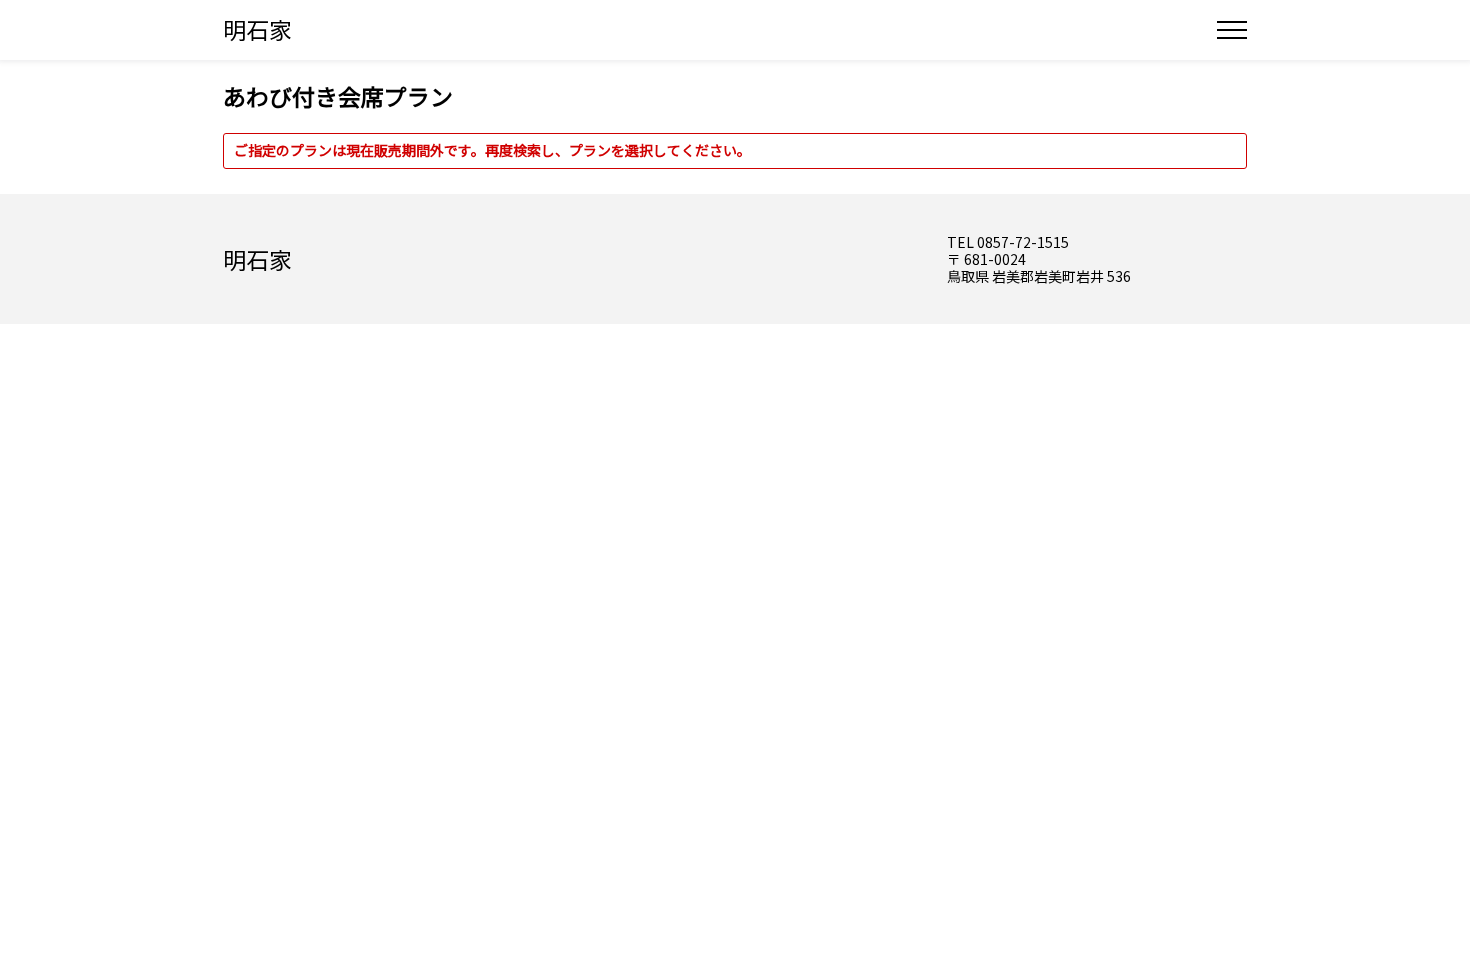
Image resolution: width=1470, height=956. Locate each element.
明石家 (257, 29)
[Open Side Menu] (1232, 30)
